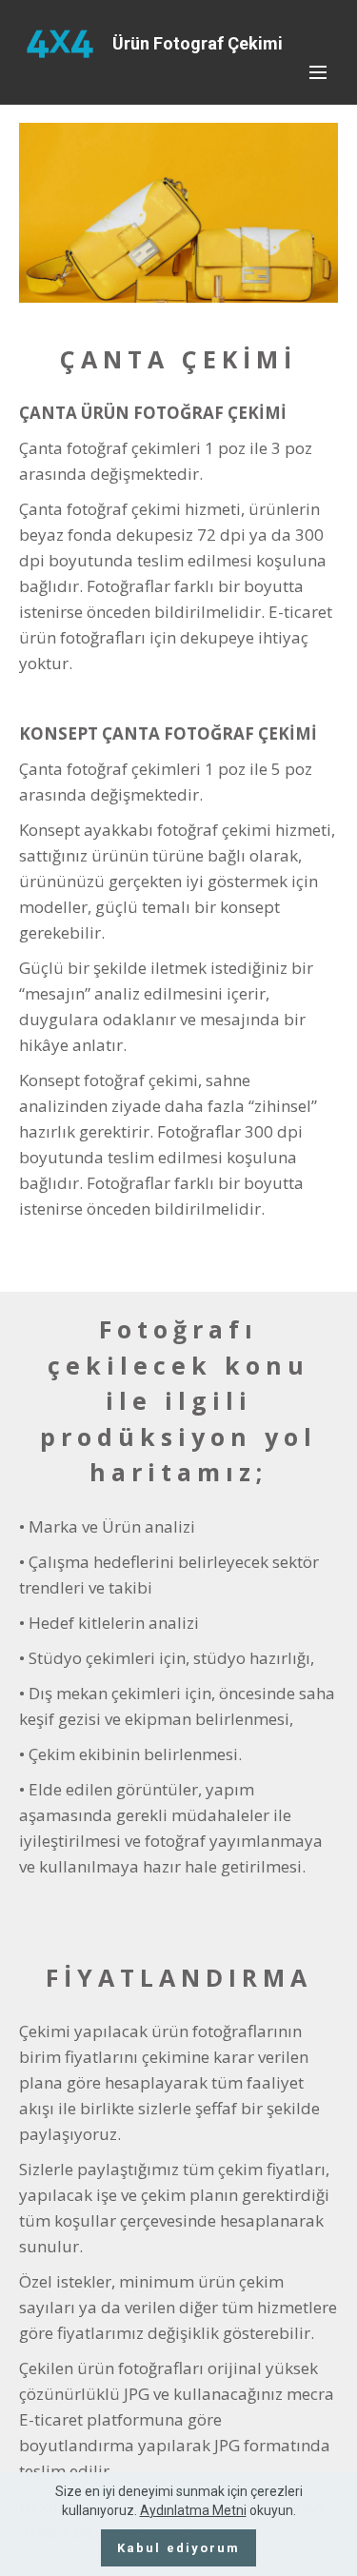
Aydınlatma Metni (193, 2510)
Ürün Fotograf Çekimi (198, 43)
